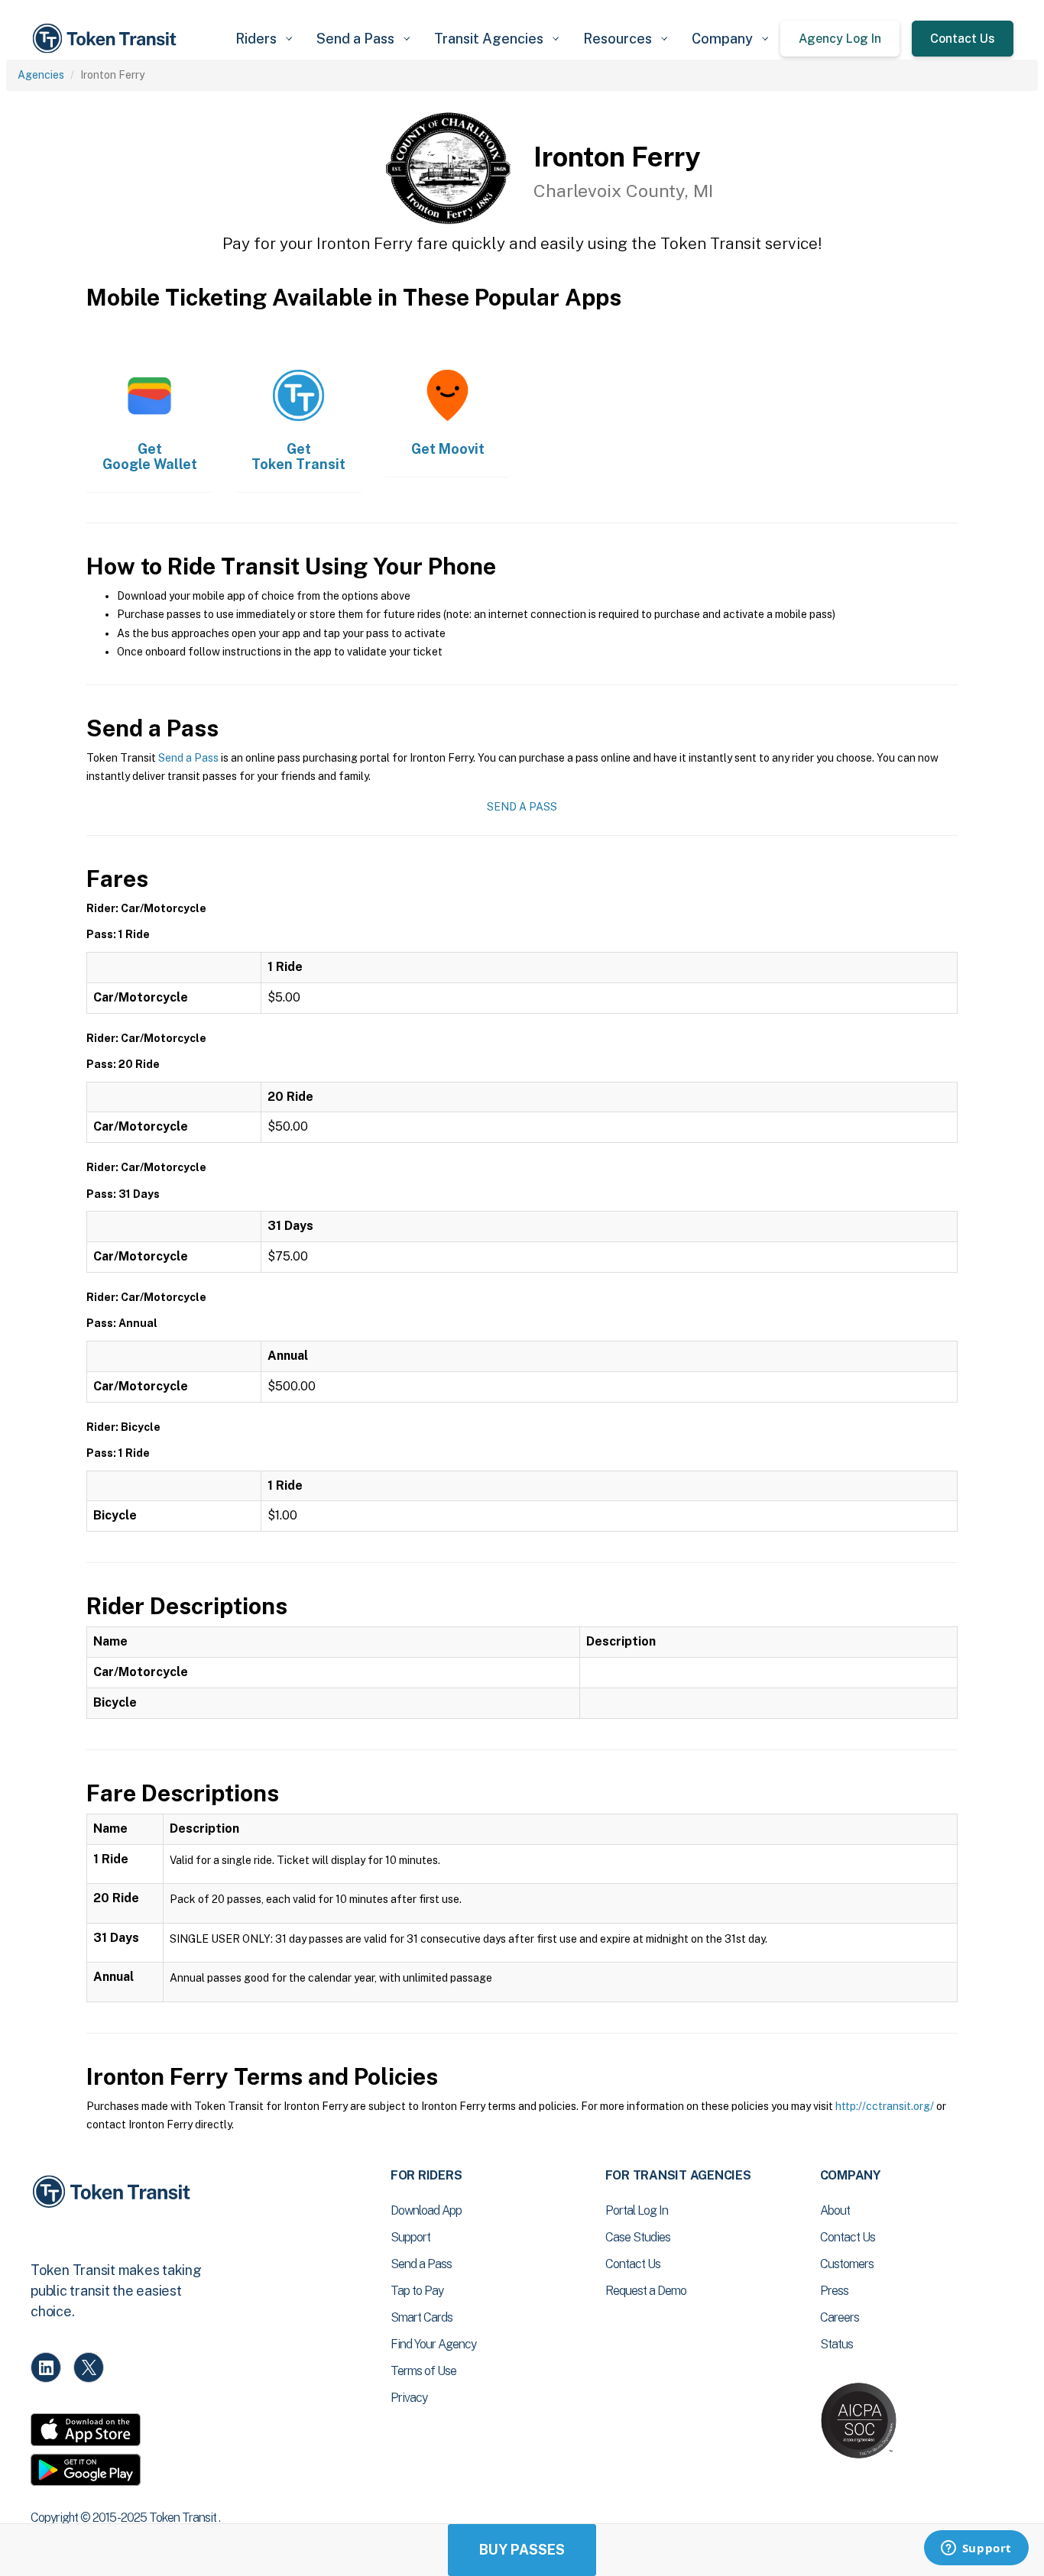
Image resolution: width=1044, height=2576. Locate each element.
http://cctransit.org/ (885, 2106)
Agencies (41, 75)
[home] (107, 39)
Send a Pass (188, 758)
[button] (264, 39)
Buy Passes (522, 2550)
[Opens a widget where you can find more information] (976, 2549)
